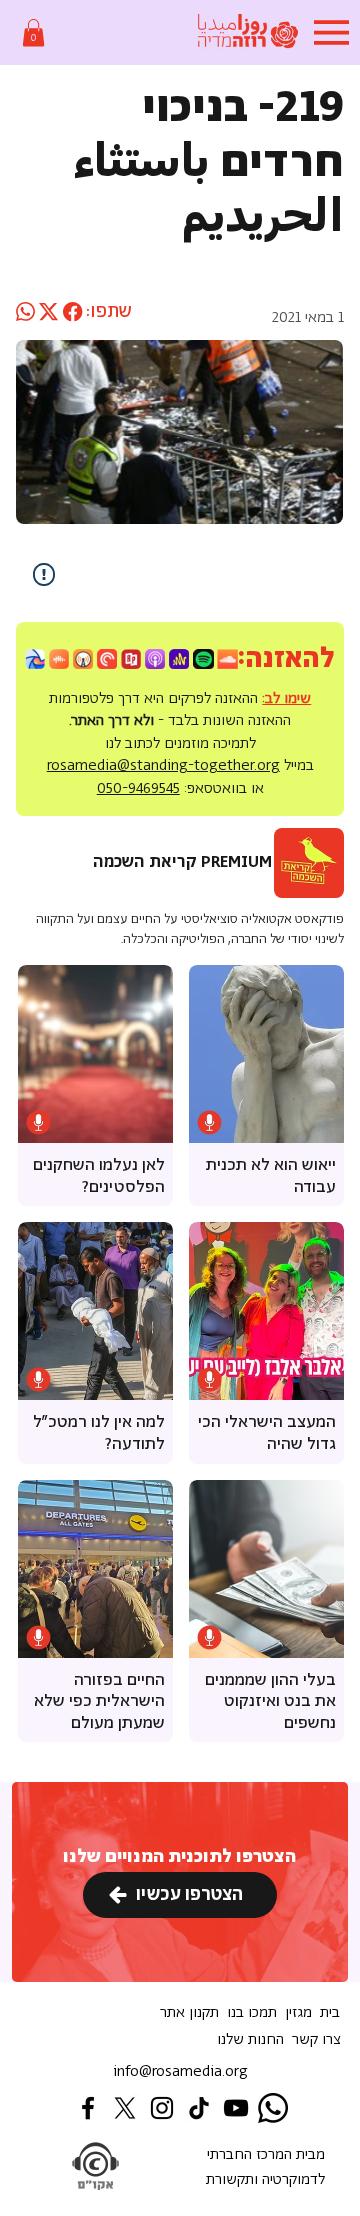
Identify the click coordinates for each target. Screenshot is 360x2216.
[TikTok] (199, 2108)
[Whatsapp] (273, 2108)
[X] (125, 2108)
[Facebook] (88, 2108)
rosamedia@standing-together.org (163, 765)
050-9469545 (138, 788)
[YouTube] (236, 2108)
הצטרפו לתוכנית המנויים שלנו (179, 1857)
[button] (33, 32)
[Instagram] (162, 2108)
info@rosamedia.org (180, 2071)
